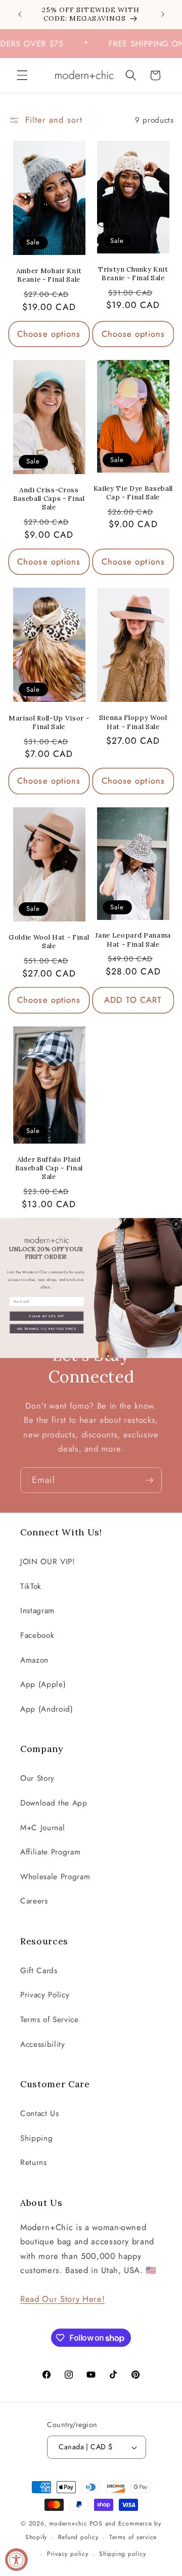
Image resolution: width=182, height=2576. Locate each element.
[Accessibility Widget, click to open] (16, 2560)
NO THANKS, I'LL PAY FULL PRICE (47, 1328)
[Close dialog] (176, 1224)
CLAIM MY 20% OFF (47, 1316)
